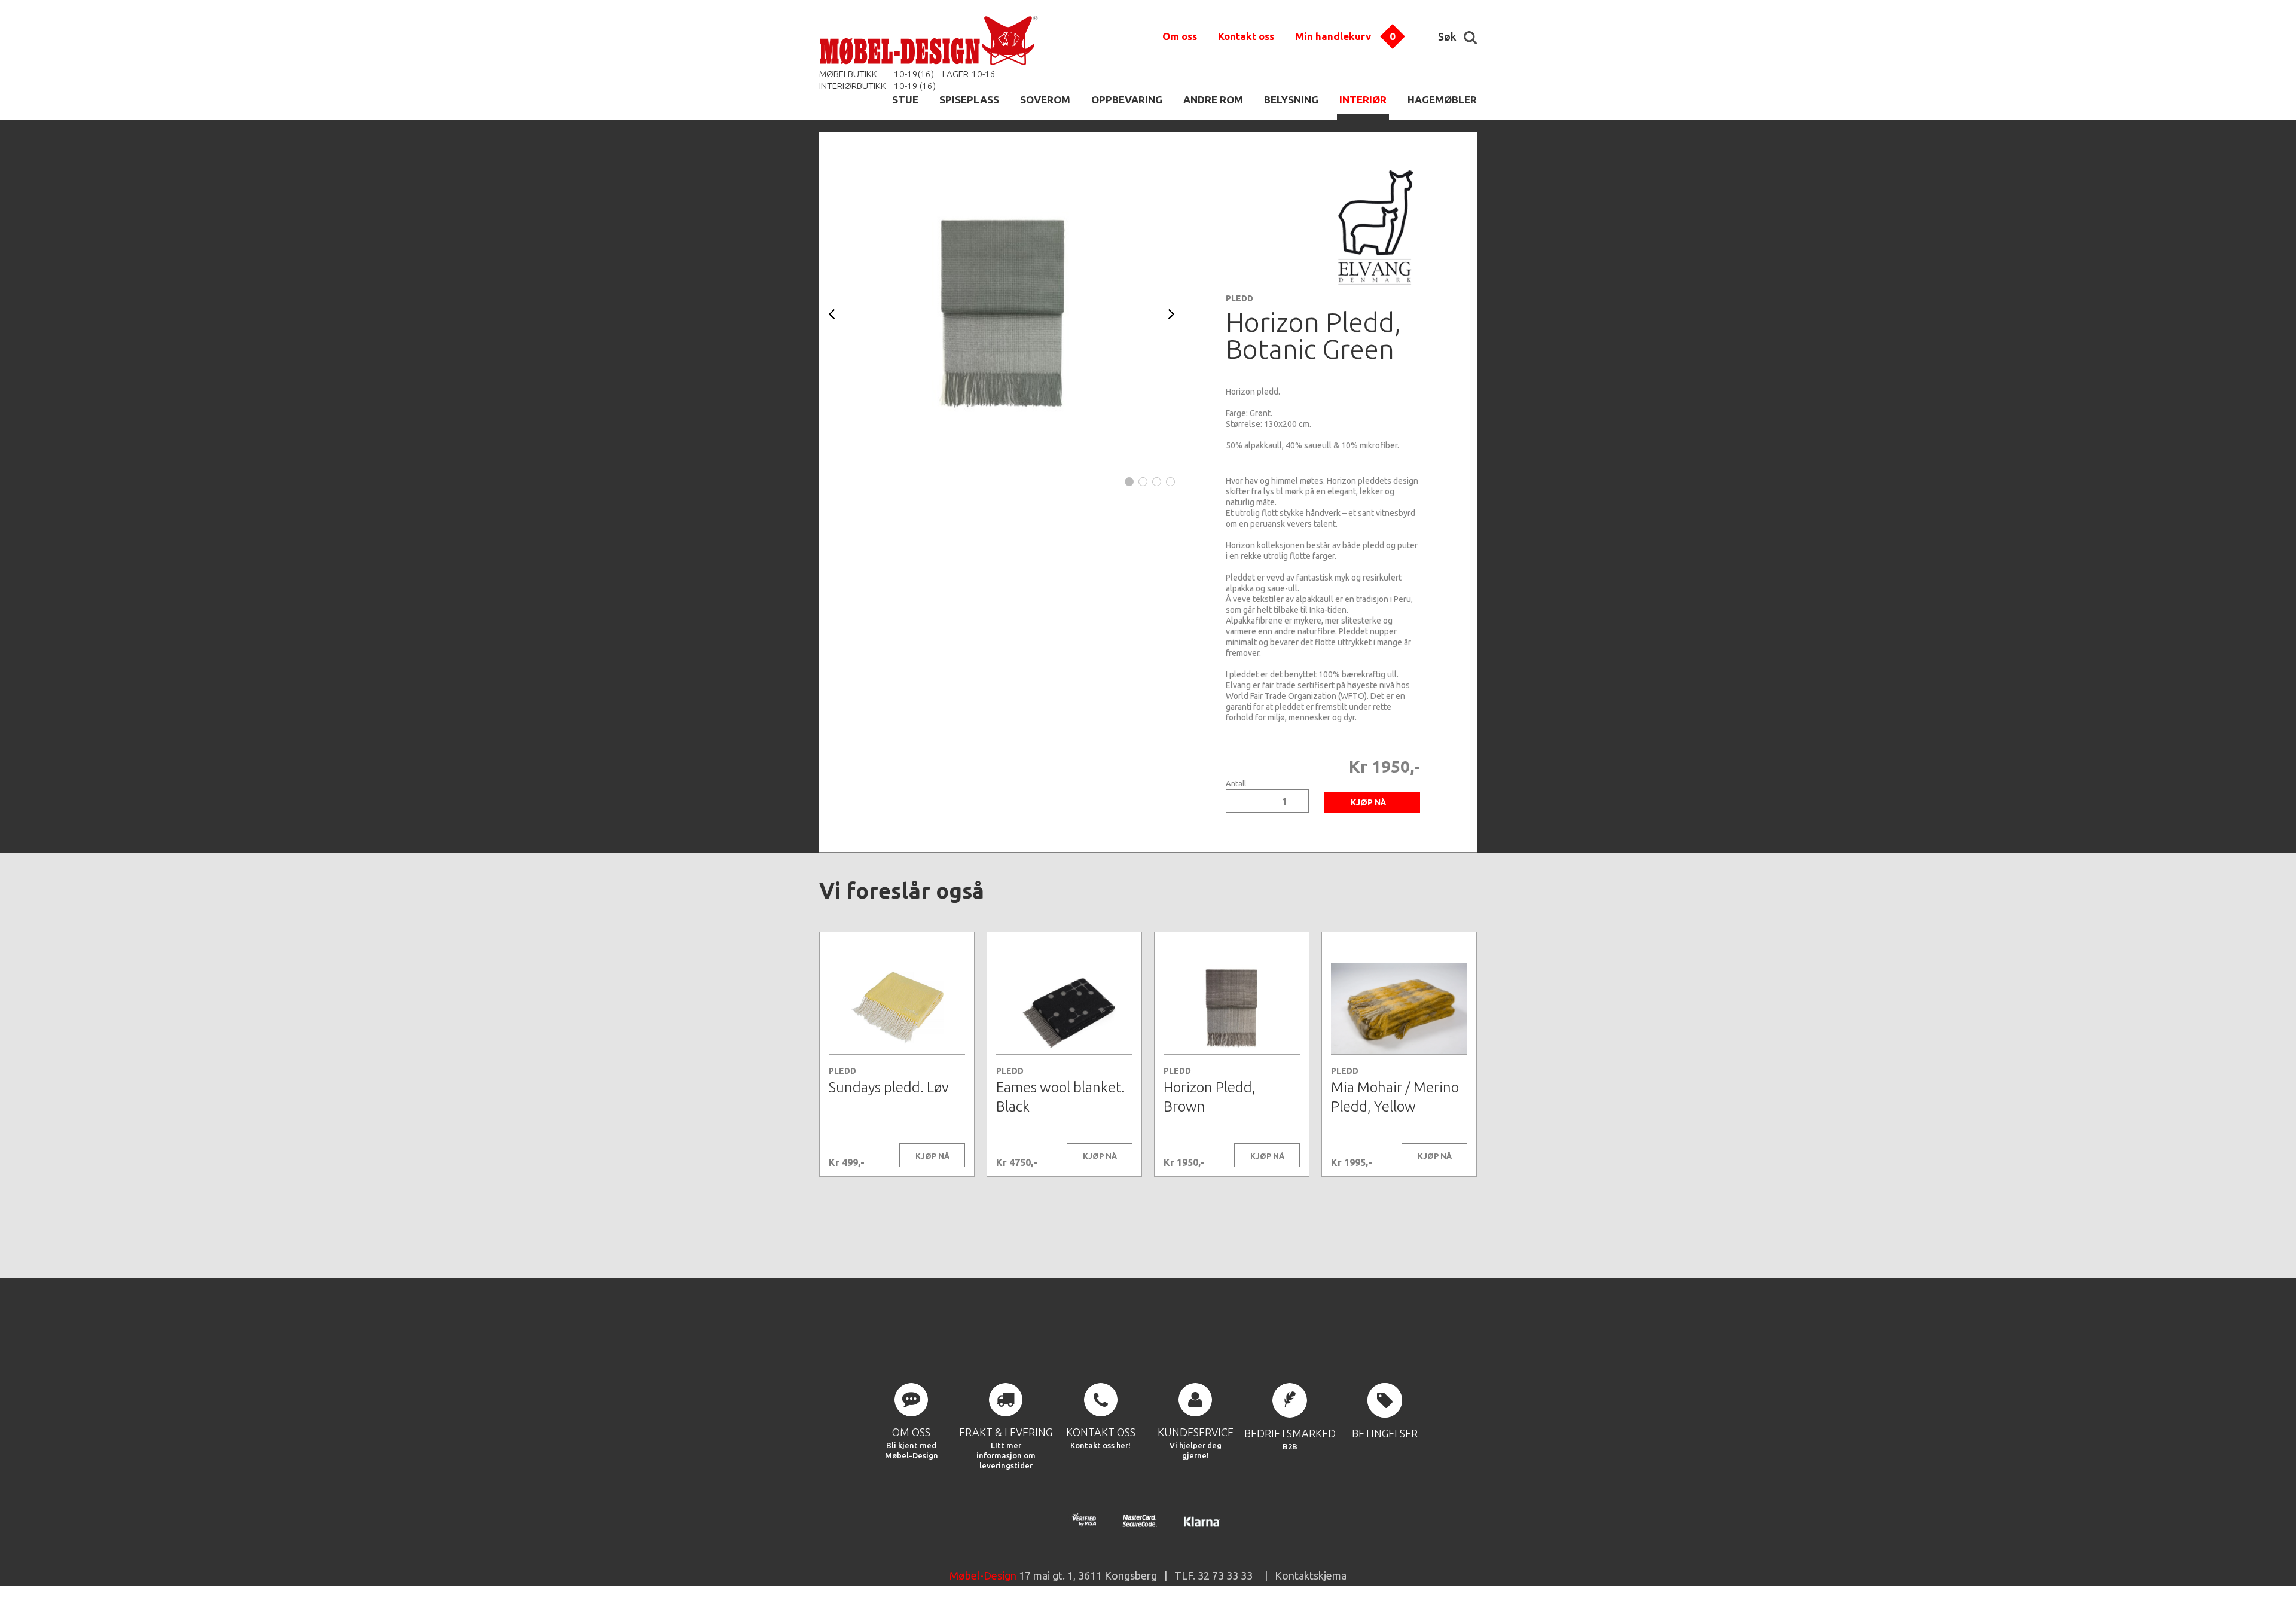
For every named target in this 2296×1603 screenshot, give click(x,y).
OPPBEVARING (1127, 100)
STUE (905, 100)
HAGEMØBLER (1442, 100)
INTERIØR (1363, 100)
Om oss (1180, 36)
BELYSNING (1291, 100)
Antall (1236, 784)
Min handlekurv (1333, 36)
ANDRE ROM (1213, 100)
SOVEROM (1045, 100)
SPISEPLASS (969, 100)
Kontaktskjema (1311, 1575)
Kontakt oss (1246, 36)
